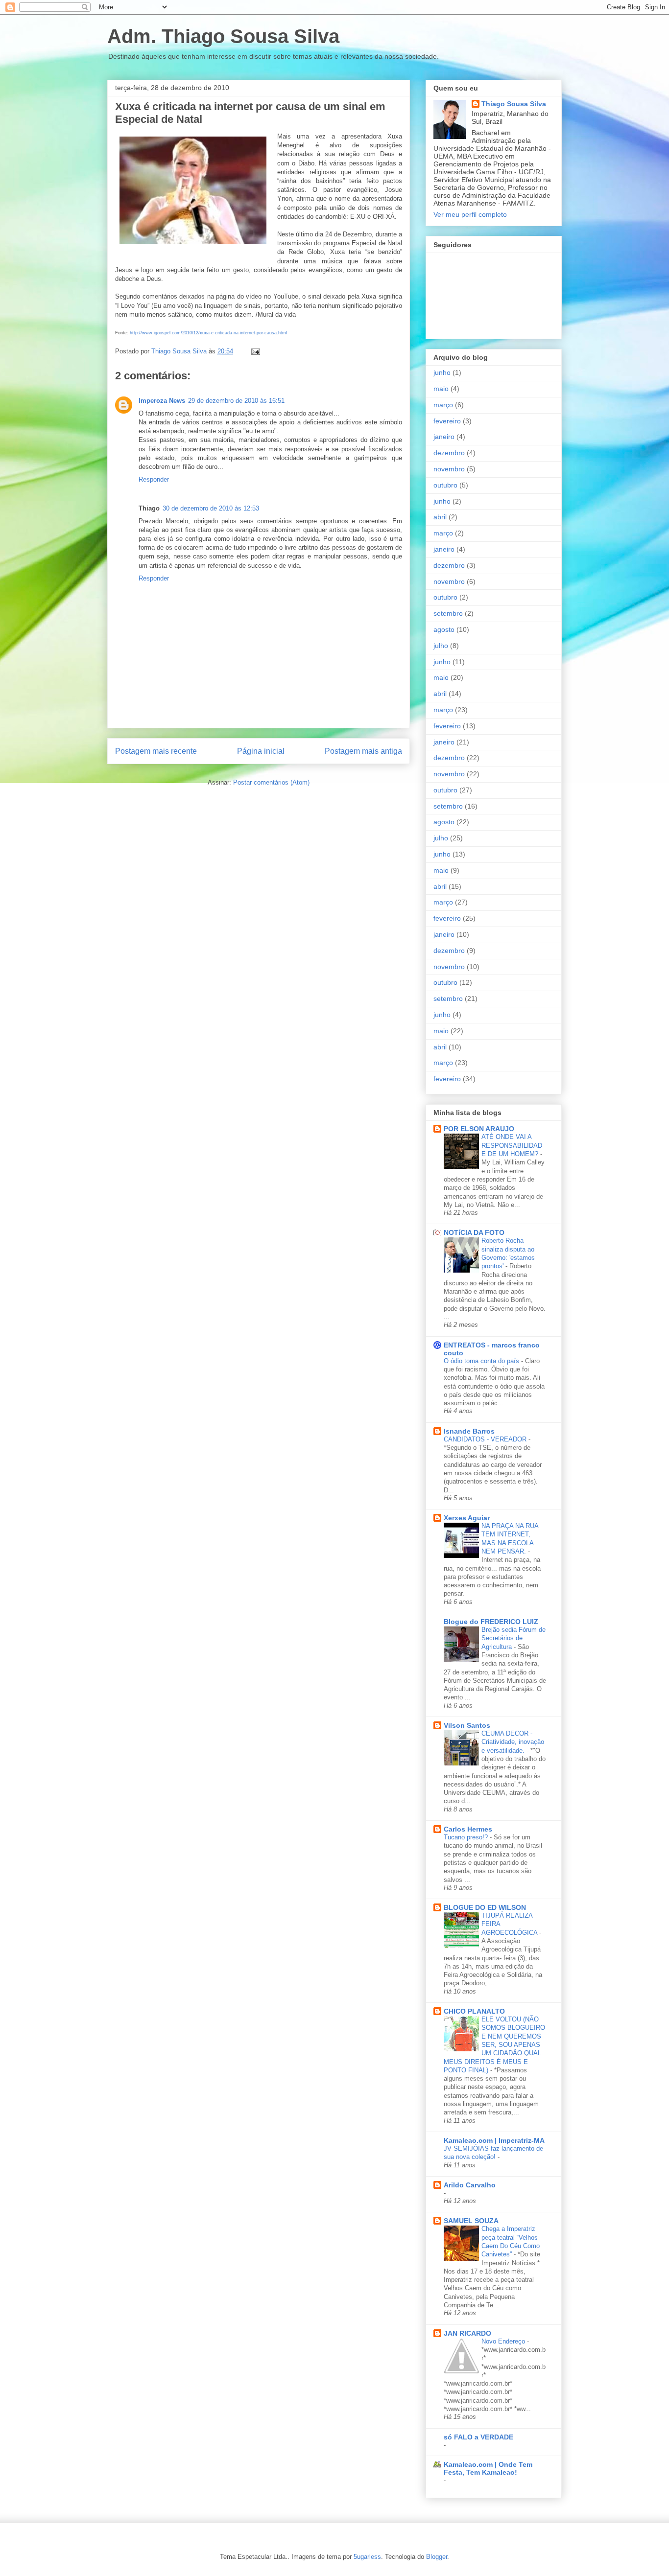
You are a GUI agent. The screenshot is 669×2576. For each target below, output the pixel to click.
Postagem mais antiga (363, 751)
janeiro (444, 437)
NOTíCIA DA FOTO (474, 1232)
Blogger (437, 2557)
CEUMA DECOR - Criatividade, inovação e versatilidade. (513, 1742)
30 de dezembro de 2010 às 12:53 (211, 508)
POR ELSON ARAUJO (479, 1129)
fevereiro (447, 421)
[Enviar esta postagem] (255, 351)
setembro (448, 613)
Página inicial (261, 751)
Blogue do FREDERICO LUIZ (491, 1622)
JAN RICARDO (467, 2333)
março (443, 405)
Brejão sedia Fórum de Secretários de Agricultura (514, 1638)
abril (440, 517)
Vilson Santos (467, 1725)
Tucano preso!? (467, 1837)
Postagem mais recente (156, 751)
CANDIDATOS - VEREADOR (486, 1439)
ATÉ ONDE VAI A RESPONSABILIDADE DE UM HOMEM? (512, 1145)
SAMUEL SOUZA (471, 2221)
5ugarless (367, 2557)
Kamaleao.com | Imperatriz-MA (494, 2140)
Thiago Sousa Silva (514, 104)
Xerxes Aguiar (467, 1518)
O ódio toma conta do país (482, 1361)
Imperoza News (162, 401)
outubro (445, 485)
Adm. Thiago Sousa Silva (223, 36)
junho (442, 372)
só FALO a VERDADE (478, 2437)
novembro (449, 469)
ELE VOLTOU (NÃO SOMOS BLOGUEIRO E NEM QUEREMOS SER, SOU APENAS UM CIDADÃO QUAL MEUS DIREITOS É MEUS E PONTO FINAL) (494, 2045)
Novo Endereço (504, 2341)
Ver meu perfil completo (470, 214)
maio (441, 389)
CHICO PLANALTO (474, 2011)
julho (441, 646)
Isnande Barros (469, 1431)
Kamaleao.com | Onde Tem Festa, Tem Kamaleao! (488, 2468)
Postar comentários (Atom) (271, 782)
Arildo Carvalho (470, 2185)
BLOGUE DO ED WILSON (485, 1907)
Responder (154, 479)
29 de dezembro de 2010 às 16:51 (236, 401)
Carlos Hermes (468, 1829)
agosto (444, 629)
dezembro (449, 453)
